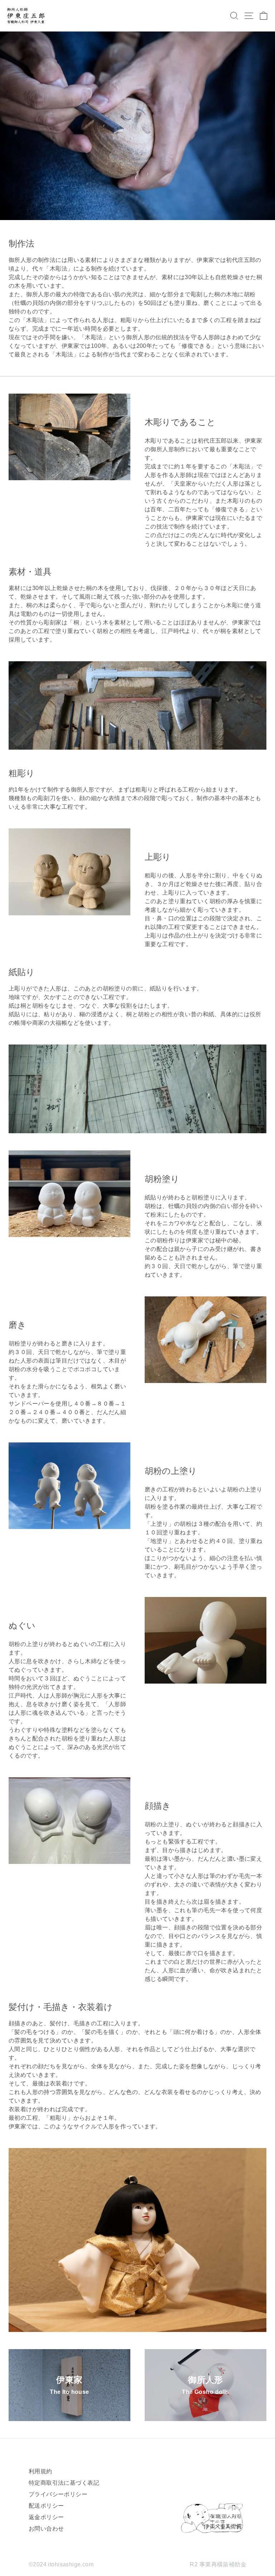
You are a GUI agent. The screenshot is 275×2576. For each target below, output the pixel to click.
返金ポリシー (46, 2517)
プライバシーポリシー (58, 2494)
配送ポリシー (46, 2506)
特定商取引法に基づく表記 (64, 2483)
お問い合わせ (46, 2529)
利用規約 (40, 2471)
